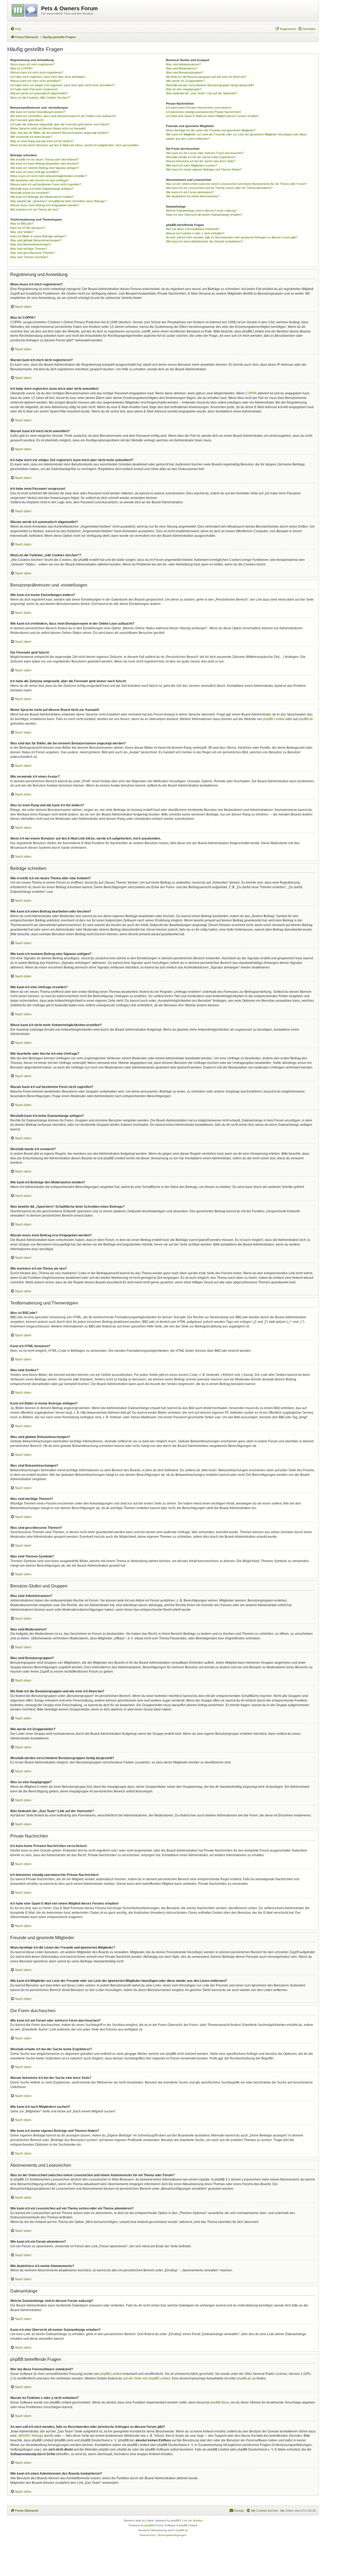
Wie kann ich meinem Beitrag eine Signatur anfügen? (45, 168)
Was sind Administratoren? (183, 64)
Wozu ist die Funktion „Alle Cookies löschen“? (40, 98)
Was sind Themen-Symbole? (29, 257)
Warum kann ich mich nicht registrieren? (37, 72)
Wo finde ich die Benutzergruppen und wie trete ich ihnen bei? (206, 77)
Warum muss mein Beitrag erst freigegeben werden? (45, 205)
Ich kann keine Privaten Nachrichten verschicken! (199, 108)
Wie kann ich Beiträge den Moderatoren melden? (42, 197)
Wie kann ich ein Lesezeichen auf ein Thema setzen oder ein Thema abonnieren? (219, 188)
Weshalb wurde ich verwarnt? (30, 193)
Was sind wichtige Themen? (29, 249)
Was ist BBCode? (22, 224)
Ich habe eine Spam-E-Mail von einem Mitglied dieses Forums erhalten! (212, 116)
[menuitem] (16, 29)
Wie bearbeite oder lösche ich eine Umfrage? (40, 180)
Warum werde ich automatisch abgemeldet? (39, 93)
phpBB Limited (274, 719)
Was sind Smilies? (22, 232)
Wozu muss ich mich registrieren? (33, 64)
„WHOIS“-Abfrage (30, 2436)
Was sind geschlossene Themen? (33, 253)
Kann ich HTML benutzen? (28, 228)
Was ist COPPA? (21, 68)
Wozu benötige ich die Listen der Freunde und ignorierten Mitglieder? (211, 130)
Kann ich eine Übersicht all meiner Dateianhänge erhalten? (204, 215)
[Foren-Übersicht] (25, 9)
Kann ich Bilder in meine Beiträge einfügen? (38, 236)
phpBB (149, 2525)
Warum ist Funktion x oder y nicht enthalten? (195, 233)
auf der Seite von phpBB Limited (147, 2378)
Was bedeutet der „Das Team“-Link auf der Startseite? (202, 93)
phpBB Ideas (220, 2402)
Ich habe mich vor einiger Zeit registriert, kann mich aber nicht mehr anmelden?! (62, 85)
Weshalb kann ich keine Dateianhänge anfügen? (42, 189)
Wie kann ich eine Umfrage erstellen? (35, 172)
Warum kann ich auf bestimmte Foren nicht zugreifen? (46, 184)
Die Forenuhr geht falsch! (27, 120)
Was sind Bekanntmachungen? (31, 244)
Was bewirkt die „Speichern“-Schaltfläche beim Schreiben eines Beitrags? (58, 201)
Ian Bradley (195, 2520)
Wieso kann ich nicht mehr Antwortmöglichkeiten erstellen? (49, 176)
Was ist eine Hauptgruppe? (184, 89)
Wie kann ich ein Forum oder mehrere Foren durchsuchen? (205, 153)
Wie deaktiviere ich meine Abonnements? (193, 196)
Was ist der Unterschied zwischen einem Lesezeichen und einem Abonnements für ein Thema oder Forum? (236, 184)
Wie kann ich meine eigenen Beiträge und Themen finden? (204, 169)
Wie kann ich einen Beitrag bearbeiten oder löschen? (45, 164)
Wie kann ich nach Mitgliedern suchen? (192, 165)
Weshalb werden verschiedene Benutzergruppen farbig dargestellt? (210, 85)
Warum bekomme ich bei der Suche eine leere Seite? (201, 161)
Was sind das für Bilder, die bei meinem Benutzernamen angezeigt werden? (59, 133)
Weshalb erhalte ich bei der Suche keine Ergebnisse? (201, 157)
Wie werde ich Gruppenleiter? (185, 81)
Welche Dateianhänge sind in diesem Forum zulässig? (201, 211)
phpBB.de (306, 719)
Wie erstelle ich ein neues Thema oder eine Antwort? (44, 159)
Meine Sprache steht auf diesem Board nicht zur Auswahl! (48, 128)
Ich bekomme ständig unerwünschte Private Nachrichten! (204, 112)
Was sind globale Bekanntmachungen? (36, 240)
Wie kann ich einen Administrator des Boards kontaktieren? (204, 241)
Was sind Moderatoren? (182, 68)
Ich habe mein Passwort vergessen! (34, 89)
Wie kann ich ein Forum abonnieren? (190, 192)
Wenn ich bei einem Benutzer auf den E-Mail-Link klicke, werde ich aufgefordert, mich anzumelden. (75, 145)
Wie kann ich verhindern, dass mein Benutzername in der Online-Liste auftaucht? (63, 116)
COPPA (251, 393)
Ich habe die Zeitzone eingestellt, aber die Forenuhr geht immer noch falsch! (60, 124)
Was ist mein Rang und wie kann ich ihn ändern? (42, 141)
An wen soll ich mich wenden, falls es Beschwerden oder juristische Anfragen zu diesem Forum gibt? (232, 237)
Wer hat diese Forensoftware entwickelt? (193, 229)
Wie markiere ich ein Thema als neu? (34, 209)
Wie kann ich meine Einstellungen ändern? (38, 112)
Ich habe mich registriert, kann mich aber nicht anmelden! (48, 77)
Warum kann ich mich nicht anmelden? (36, 81)
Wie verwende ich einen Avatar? (31, 137)
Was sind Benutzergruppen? (185, 72)
